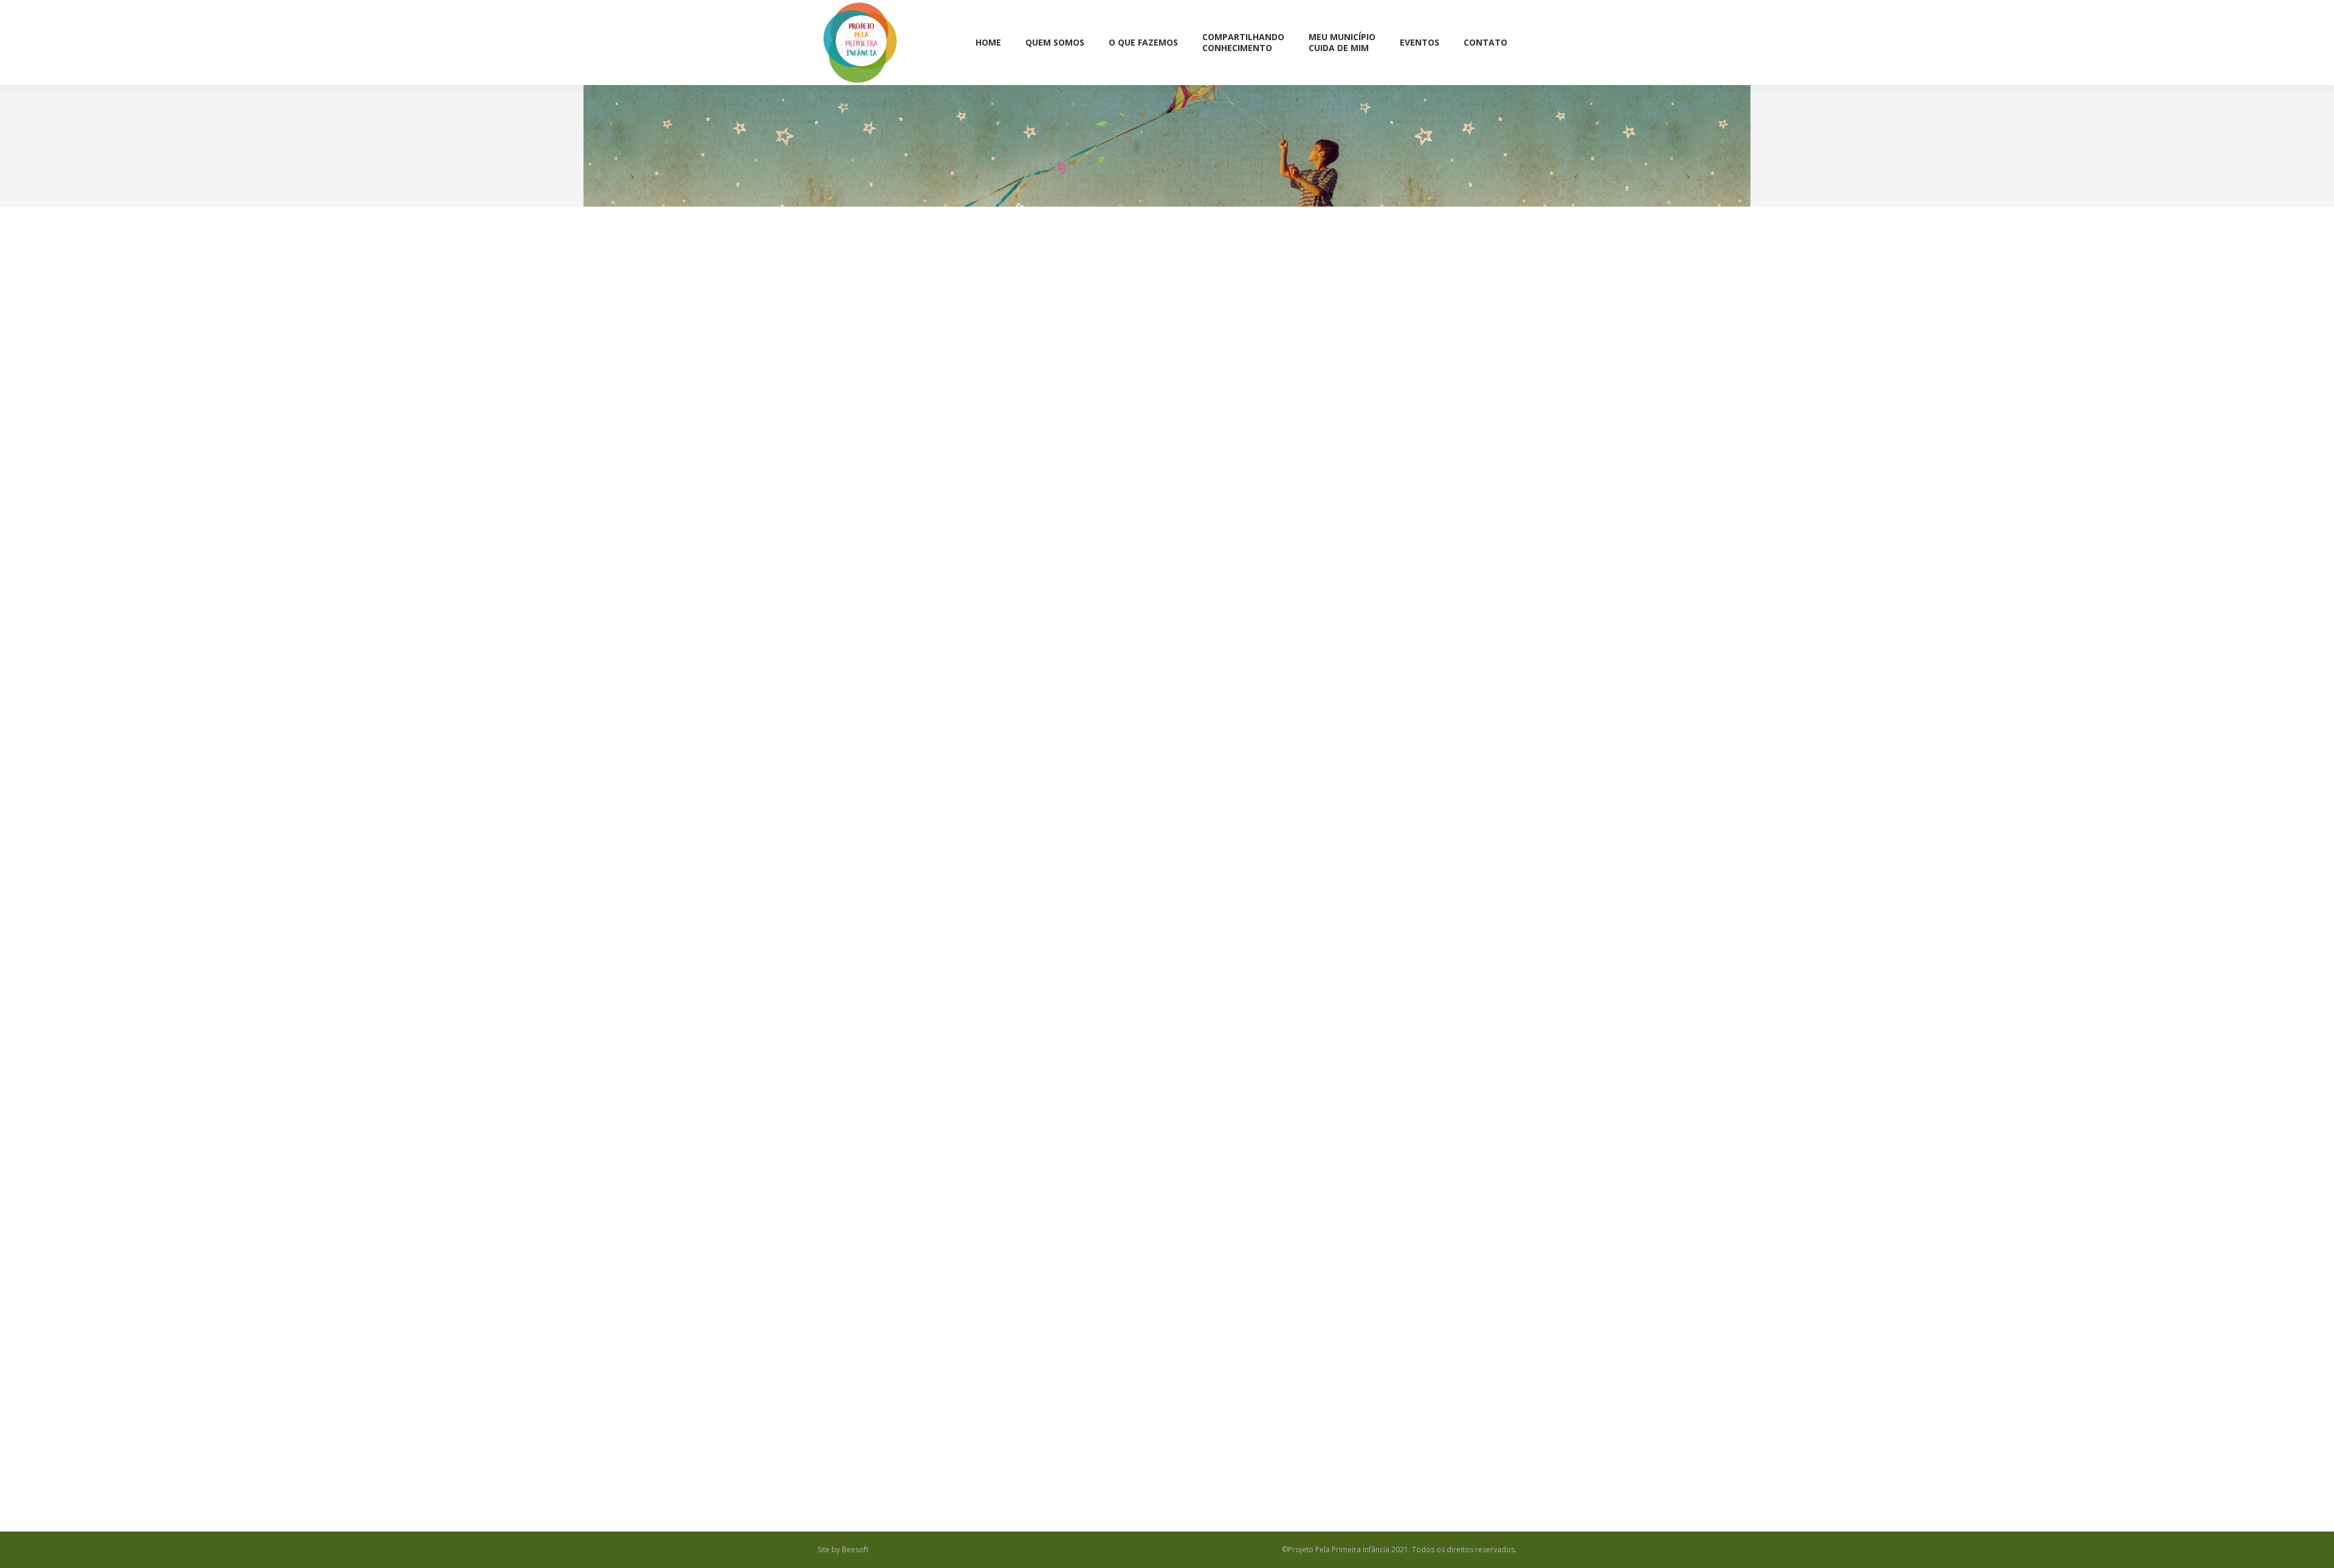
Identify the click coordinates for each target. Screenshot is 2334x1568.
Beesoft (855, 1549)
